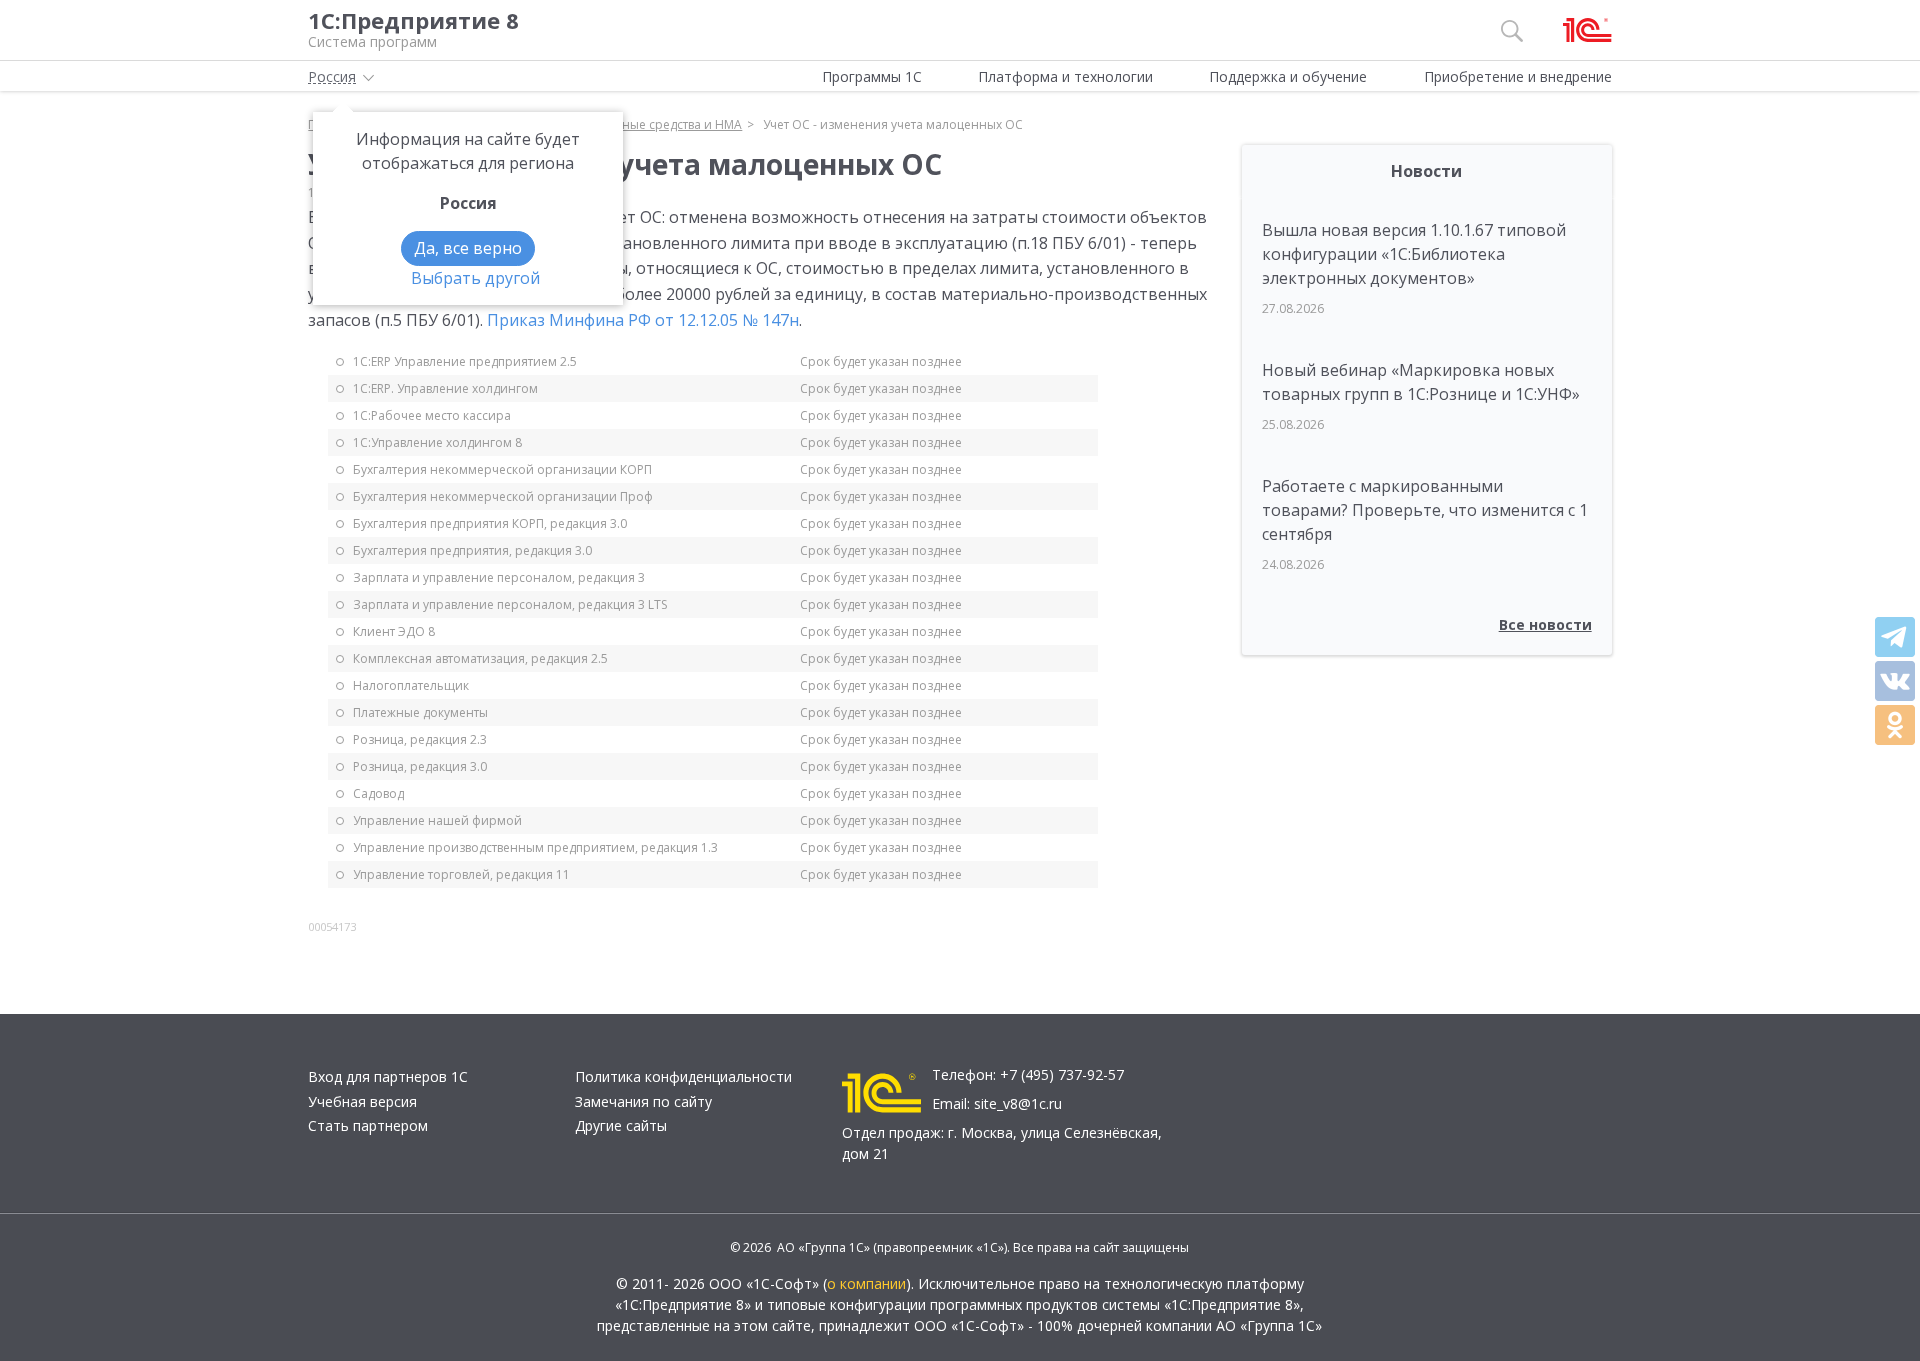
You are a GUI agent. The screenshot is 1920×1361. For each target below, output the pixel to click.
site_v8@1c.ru (1018, 1103)
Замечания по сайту (643, 1101)
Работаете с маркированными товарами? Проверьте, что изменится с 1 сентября (1425, 510)
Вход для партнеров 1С (388, 1076)
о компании (866, 1283)
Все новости (1545, 624)
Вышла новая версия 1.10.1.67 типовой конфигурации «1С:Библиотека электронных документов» (1414, 254)
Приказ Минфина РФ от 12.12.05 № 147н (643, 320)
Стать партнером (368, 1125)
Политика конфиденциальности (683, 1076)
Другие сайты (621, 1125)
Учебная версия (362, 1101)
